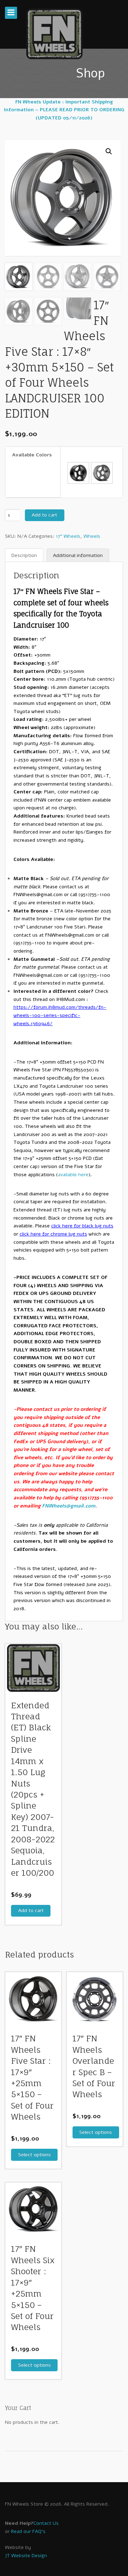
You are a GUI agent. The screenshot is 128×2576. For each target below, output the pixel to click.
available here (73, 1175)
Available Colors (32, 455)
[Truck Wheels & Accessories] (54, 34)
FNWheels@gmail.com (38, 895)
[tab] (24, 556)
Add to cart (44, 515)
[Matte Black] (78, 473)
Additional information (78, 555)
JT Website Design (26, 2556)
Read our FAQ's (28, 2531)
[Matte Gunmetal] (102, 473)
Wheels (92, 536)
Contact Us (46, 2523)
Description (24, 555)
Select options (34, 2155)
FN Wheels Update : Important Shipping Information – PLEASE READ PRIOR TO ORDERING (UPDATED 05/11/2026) (64, 110)
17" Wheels (68, 536)
